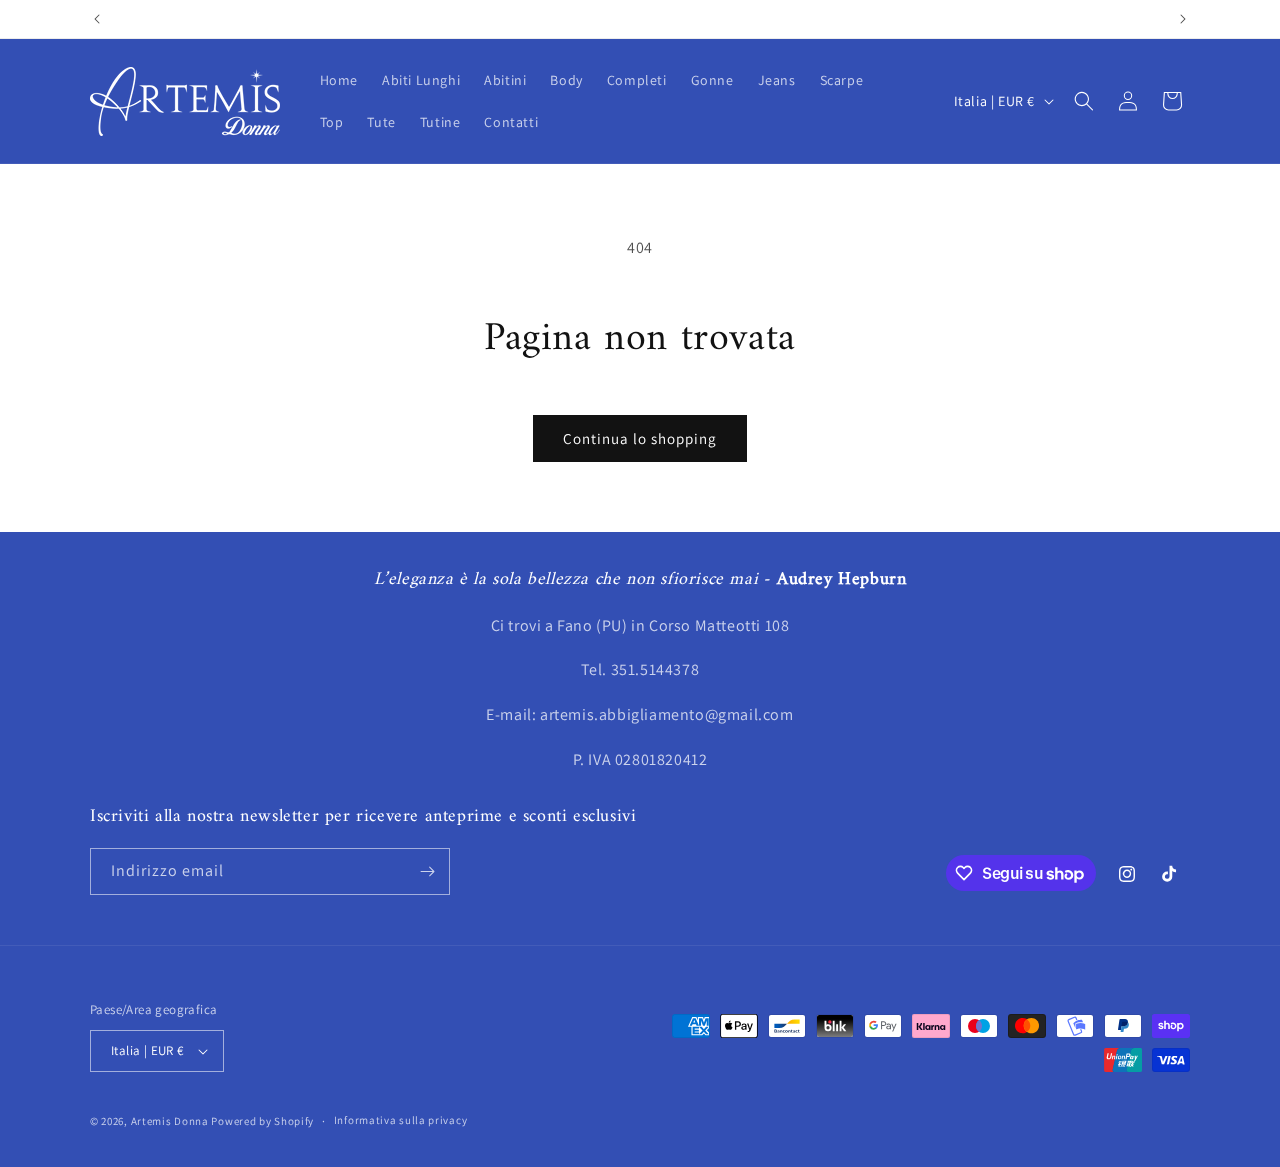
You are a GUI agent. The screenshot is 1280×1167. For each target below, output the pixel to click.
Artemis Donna (170, 1121)
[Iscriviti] (427, 871)
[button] (1084, 101)
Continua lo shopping (640, 438)
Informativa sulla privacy (401, 1120)
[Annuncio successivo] (1183, 19)
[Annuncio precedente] (97, 19)
